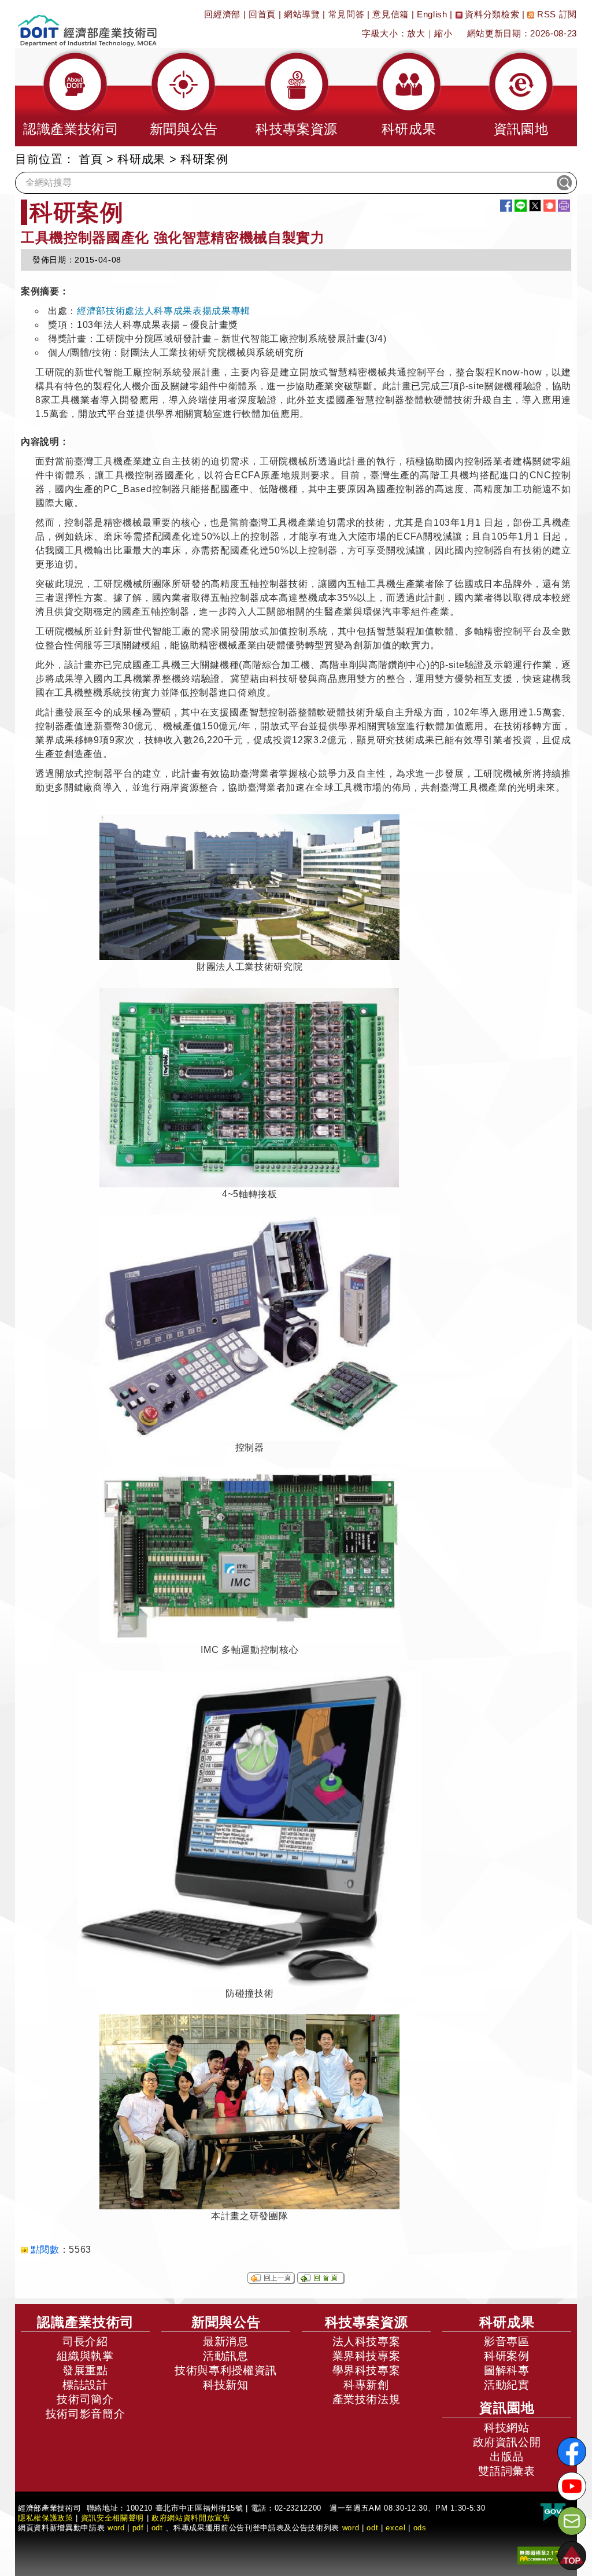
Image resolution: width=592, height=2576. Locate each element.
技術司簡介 (85, 2399)
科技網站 (507, 2428)
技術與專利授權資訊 (226, 2370)
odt (157, 2528)
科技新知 (226, 2385)
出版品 (507, 2457)
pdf (138, 2528)
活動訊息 (226, 2356)
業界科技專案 (367, 2356)
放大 (416, 33)
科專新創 (366, 2385)
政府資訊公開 (507, 2442)
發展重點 (85, 2370)
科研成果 (141, 159)
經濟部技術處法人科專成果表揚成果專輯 (164, 311)
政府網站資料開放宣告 (191, 2518)
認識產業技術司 (86, 2322)
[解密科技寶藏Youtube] (572, 2486)
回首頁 (262, 14)
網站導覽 (302, 14)
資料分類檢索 (491, 14)
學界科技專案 (367, 2370)
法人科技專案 (367, 2341)
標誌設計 (85, 2385)
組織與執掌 (85, 2356)
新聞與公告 (226, 2322)
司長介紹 (85, 2341)
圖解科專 (507, 2370)
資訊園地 (507, 2408)
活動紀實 (507, 2385)
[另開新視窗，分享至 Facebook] (506, 206)
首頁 (90, 159)
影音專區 (507, 2341)
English (432, 14)
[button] (71, 97)
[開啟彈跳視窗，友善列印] (564, 206)
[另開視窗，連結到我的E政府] (553, 2512)
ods (420, 2528)
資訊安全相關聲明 (112, 2518)
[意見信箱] (572, 2521)
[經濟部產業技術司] (87, 23)
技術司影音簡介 (86, 2414)
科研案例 (507, 2356)
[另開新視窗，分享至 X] (535, 206)
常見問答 (347, 14)
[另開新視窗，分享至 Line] (521, 206)
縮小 (443, 33)
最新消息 (226, 2341)
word (351, 2528)
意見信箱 (391, 14)
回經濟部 (222, 14)
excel (395, 2528)
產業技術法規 (367, 2399)
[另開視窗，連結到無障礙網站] (543, 2554)
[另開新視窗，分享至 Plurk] (550, 206)
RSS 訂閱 (556, 14)
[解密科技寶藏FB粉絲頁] (572, 2452)
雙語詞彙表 (506, 2471)
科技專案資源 (367, 2322)
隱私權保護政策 (46, 2518)
